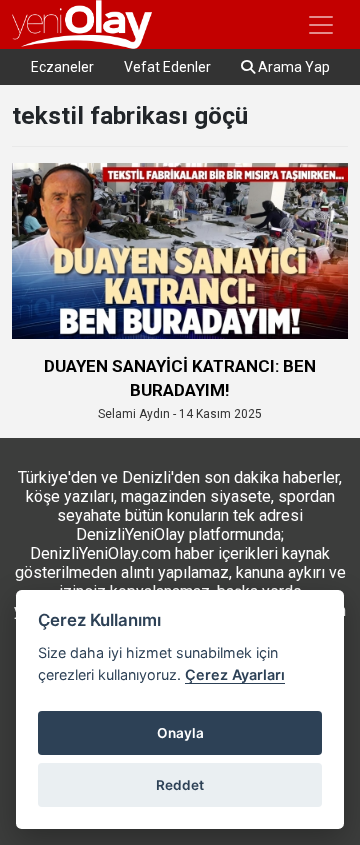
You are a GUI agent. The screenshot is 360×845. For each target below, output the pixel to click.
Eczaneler (62, 67)
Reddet (180, 785)
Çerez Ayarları (235, 674)
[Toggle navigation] (321, 25)
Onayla (180, 733)
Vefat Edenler (167, 67)
